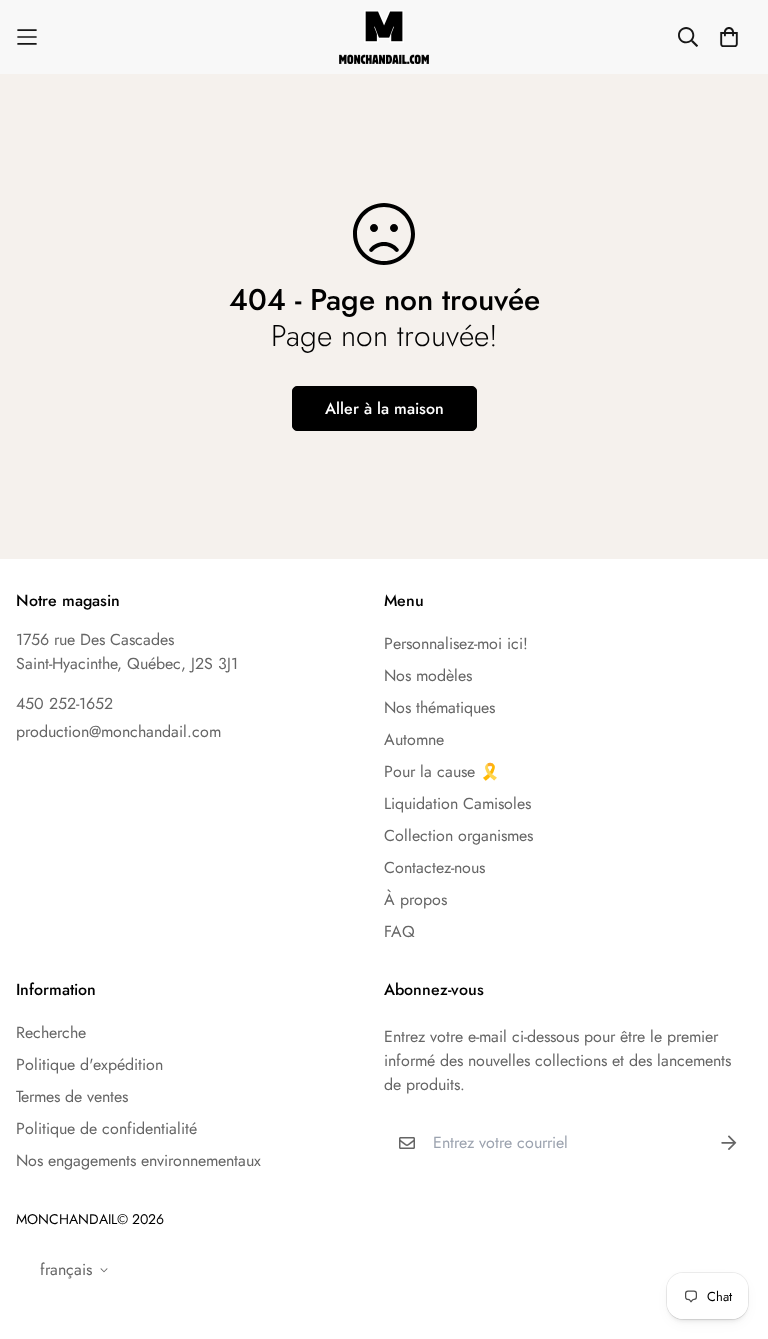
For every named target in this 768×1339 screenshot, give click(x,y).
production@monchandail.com (118, 731)
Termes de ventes (72, 1096)
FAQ (399, 931)
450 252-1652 (64, 703)
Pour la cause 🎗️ (442, 771)
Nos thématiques (439, 707)
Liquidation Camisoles (457, 803)
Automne (414, 739)
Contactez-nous (434, 867)
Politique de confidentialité (106, 1128)
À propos (415, 899)
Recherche (51, 1032)
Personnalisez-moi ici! (456, 643)
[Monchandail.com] (384, 37)
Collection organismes (458, 835)
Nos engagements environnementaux (138, 1160)
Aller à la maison (384, 408)
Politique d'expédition (89, 1064)
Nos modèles (428, 675)
